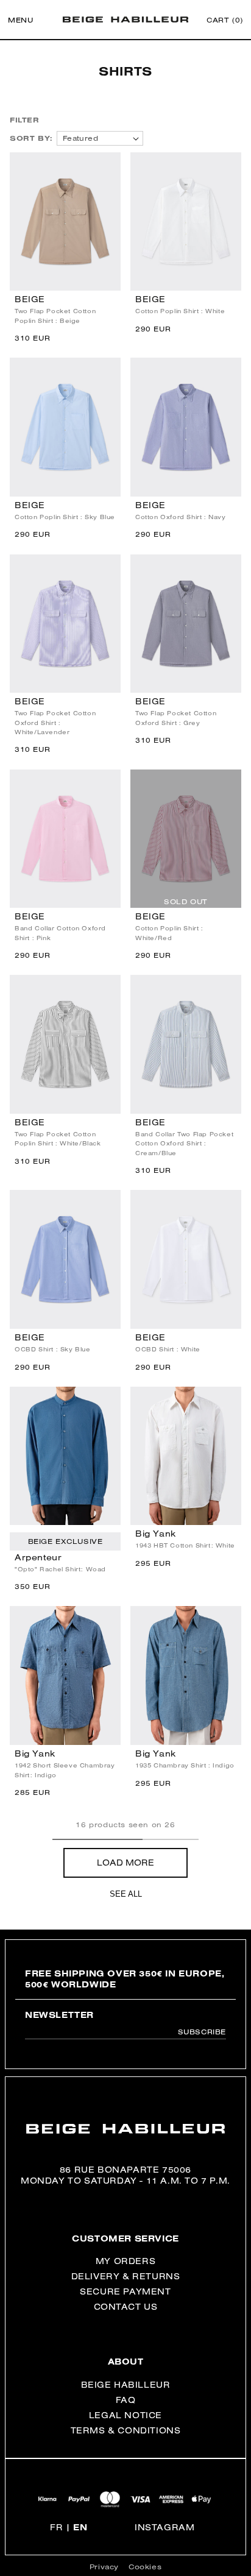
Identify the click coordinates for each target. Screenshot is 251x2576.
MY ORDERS (125, 2261)
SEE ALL (126, 1894)
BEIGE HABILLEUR (126, 2385)
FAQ (126, 2400)
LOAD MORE (125, 1863)
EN (80, 2527)
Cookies (145, 2567)
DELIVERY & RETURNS (126, 2276)
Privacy (104, 2567)
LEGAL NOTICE (125, 2415)
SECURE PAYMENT (125, 2291)
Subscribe (202, 2032)
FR (56, 2527)
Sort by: (31, 138)
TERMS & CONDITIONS (126, 2430)
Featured (80, 138)
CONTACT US (126, 2307)
